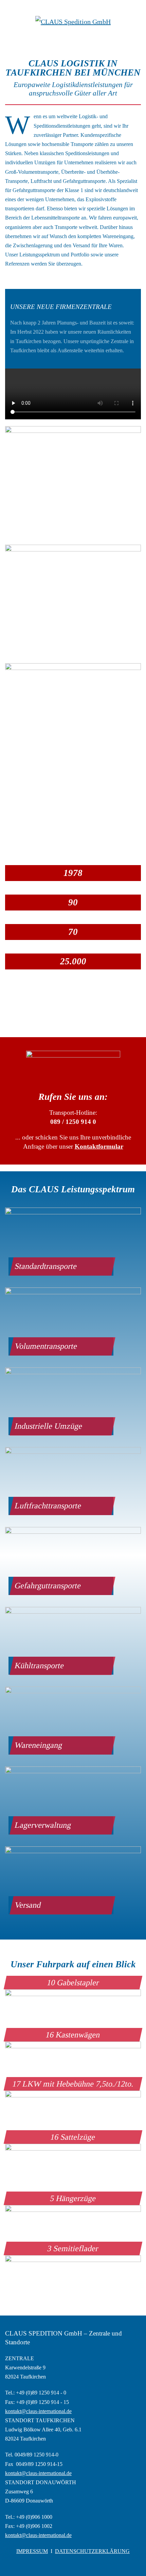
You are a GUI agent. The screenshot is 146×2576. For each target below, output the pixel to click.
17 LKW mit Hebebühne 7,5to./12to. (73, 2084)
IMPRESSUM (32, 2551)
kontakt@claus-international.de (38, 2411)
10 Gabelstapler (73, 1983)
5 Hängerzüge (73, 2198)
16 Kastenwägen (73, 2035)
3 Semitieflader (73, 2248)
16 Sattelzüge (73, 2137)
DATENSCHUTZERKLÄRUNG (92, 2551)
